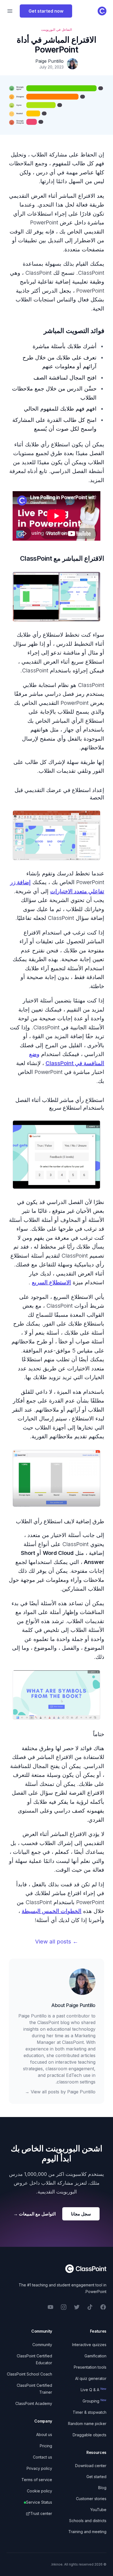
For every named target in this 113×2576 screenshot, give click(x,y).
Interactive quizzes (89, 2345)
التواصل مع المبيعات (35, 2214)
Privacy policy (39, 2468)
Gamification (95, 2356)
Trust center (41, 2513)
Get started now (46, 11)
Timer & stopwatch (90, 2412)
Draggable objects (90, 2435)
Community (42, 2345)
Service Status (39, 2502)
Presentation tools (90, 2367)
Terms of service (37, 2480)
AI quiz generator (91, 2378)
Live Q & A (94, 2390)
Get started (96, 2477)
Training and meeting (87, 2532)
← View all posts (57, 1942)
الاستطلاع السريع (51, 1282)
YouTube (98, 2510)
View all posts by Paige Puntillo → (60, 2092)
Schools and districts (88, 2521)
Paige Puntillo (81, 2005)
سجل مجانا (81, 2214)
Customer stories (91, 2499)
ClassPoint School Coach (29, 2374)
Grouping (94, 2401)
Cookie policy (39, 2491)
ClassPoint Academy (34, 2403)
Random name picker (87, 2424)
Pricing (46, 2446)
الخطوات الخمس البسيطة (52, 1911)
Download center (91, 2466)
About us (44, 2435)
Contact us (43, 2457)
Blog (102, 2488)
